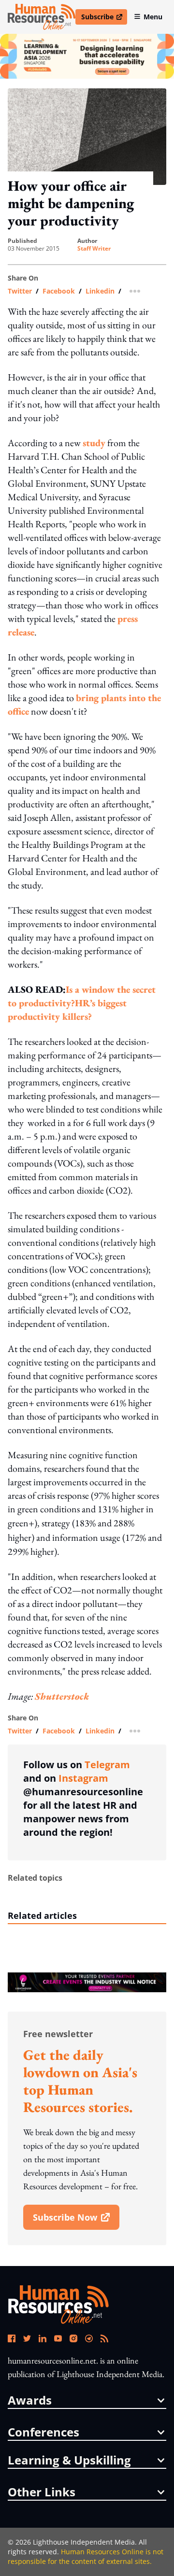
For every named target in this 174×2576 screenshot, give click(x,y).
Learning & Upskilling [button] (69, 2460)
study (94, 443)
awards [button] (30, 2400)
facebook (59, 291)
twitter (20, 291)
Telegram (107, 1765)
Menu (153, 17)
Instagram (83, 1778)
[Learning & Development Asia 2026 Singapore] (87, 56)
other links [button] (42, 2492)
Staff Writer (94, 249)
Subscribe (104, 18)
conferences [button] (43, 2432)
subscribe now (76, 2221)
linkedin (100, 291)
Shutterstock (62, 1696)
